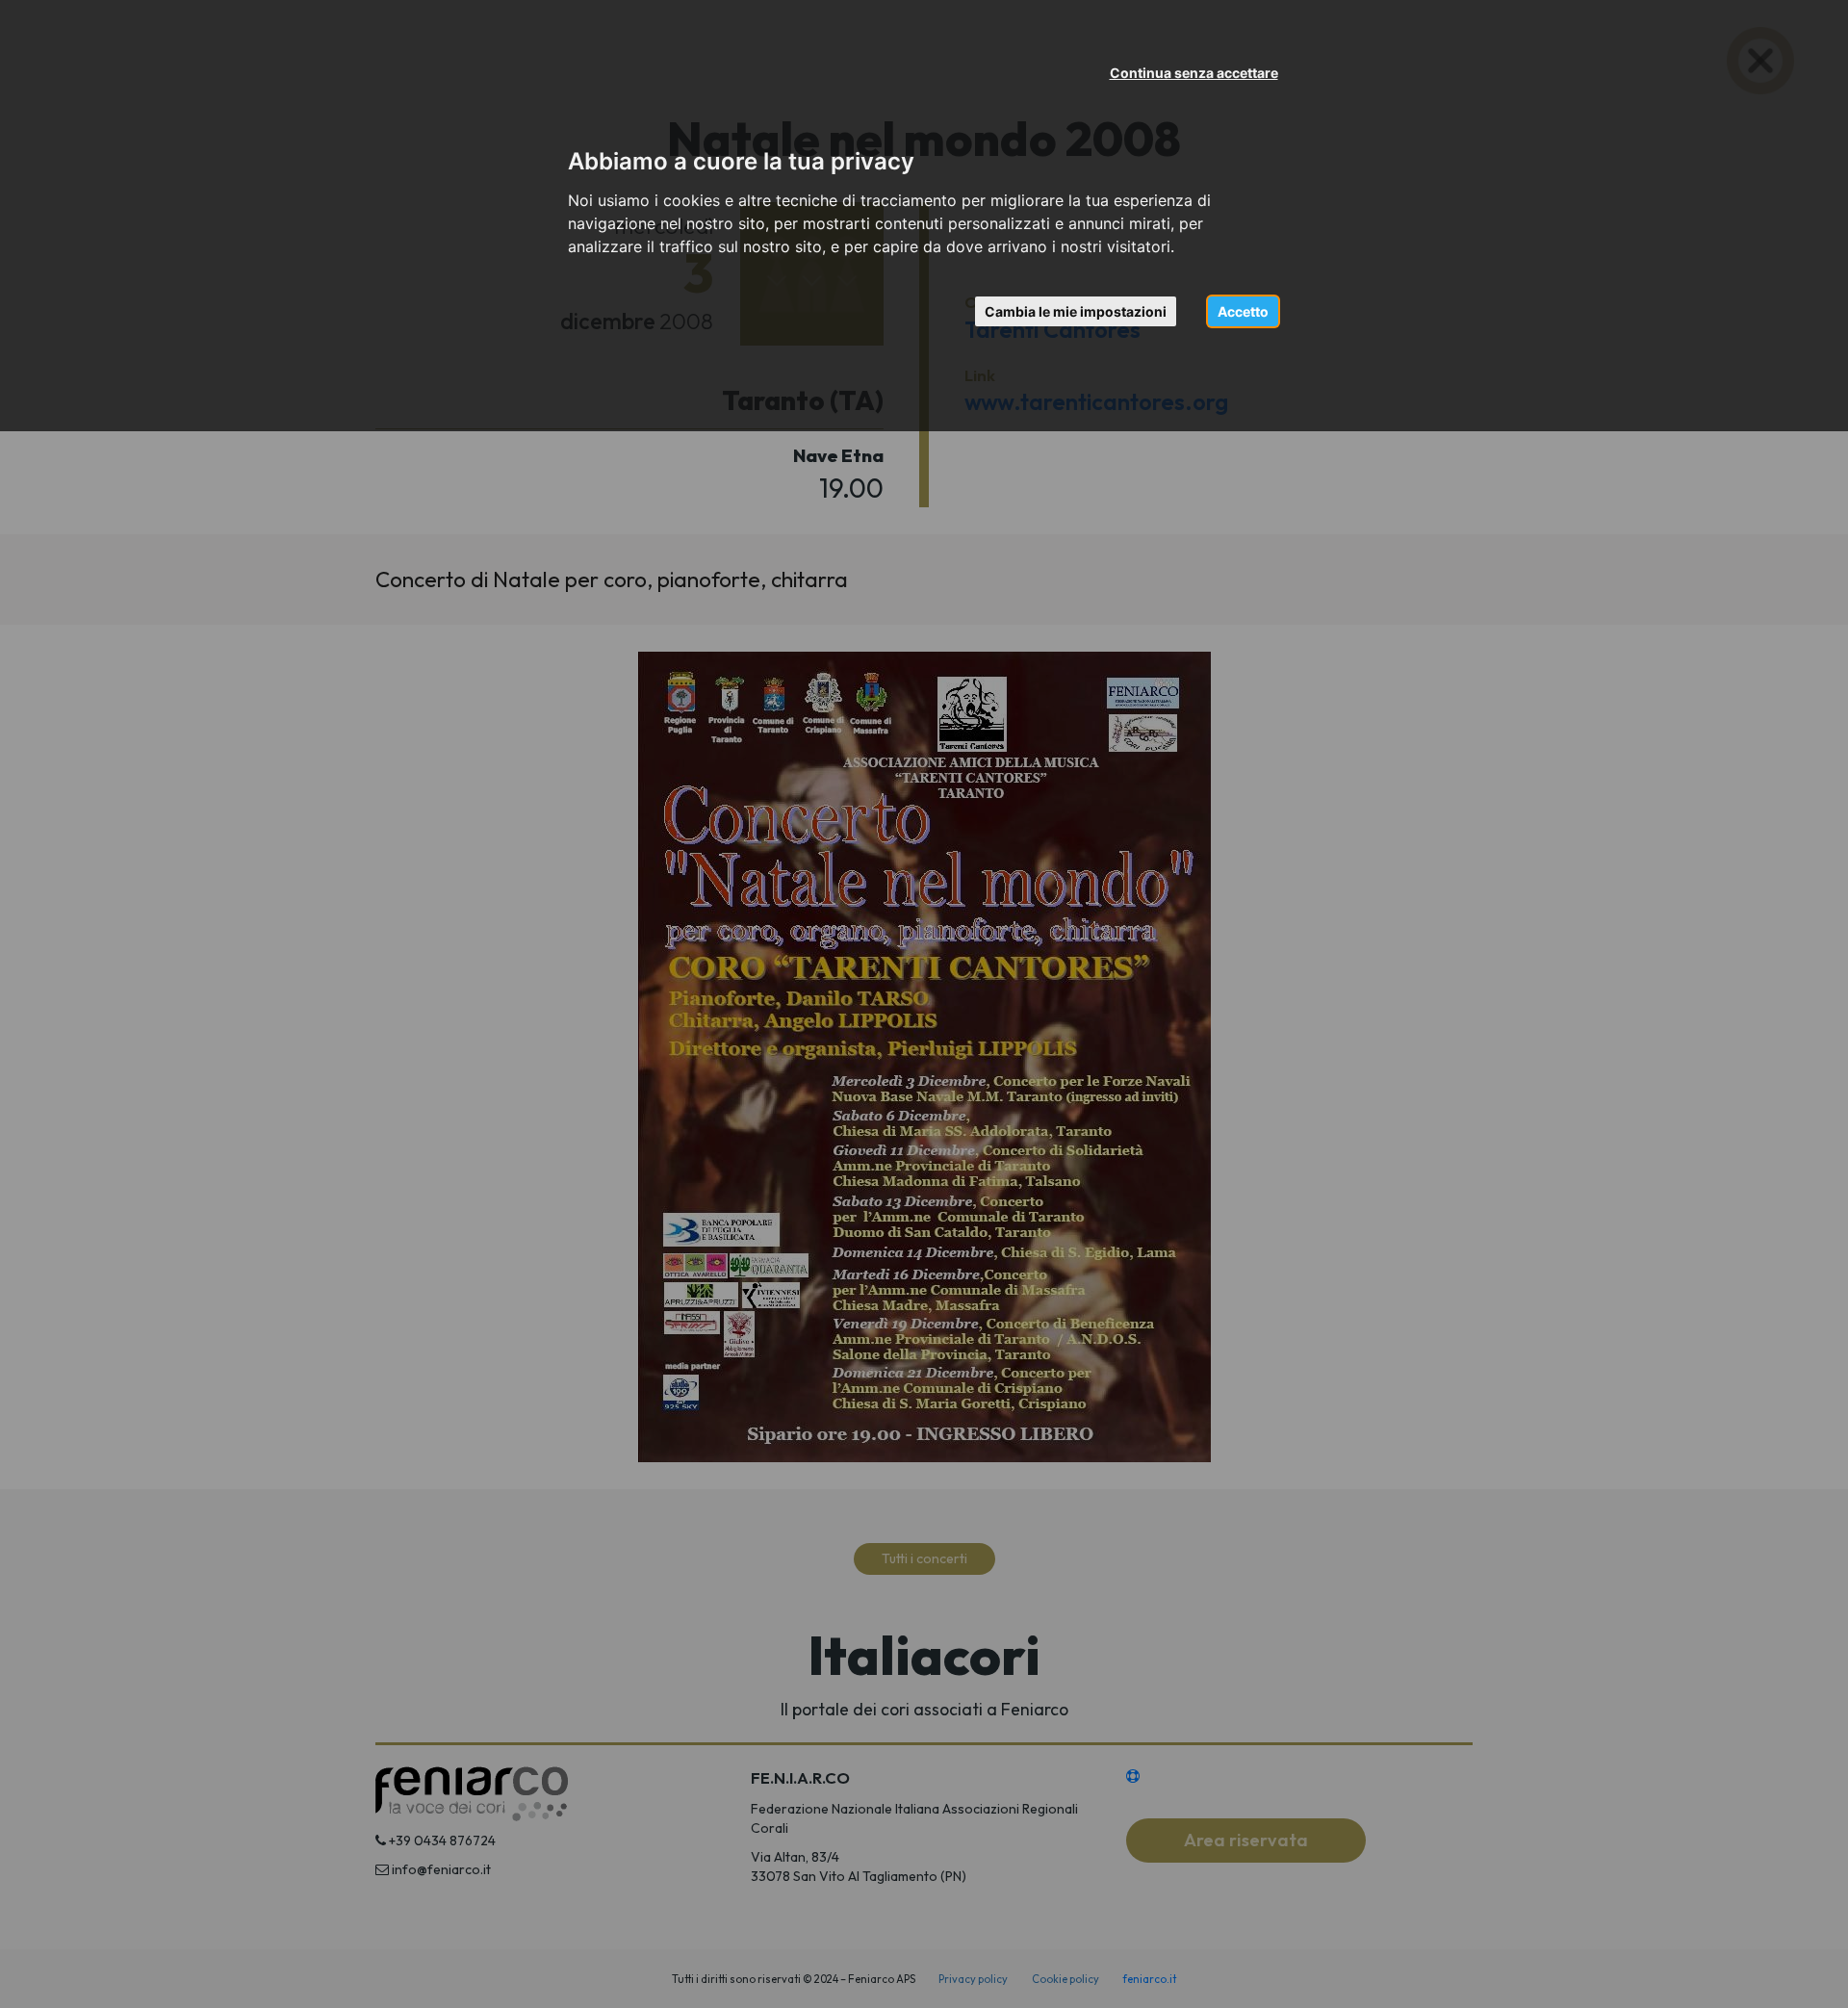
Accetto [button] (1243, 311)
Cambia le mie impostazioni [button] (1076, 311)
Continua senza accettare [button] (1194, 73)
